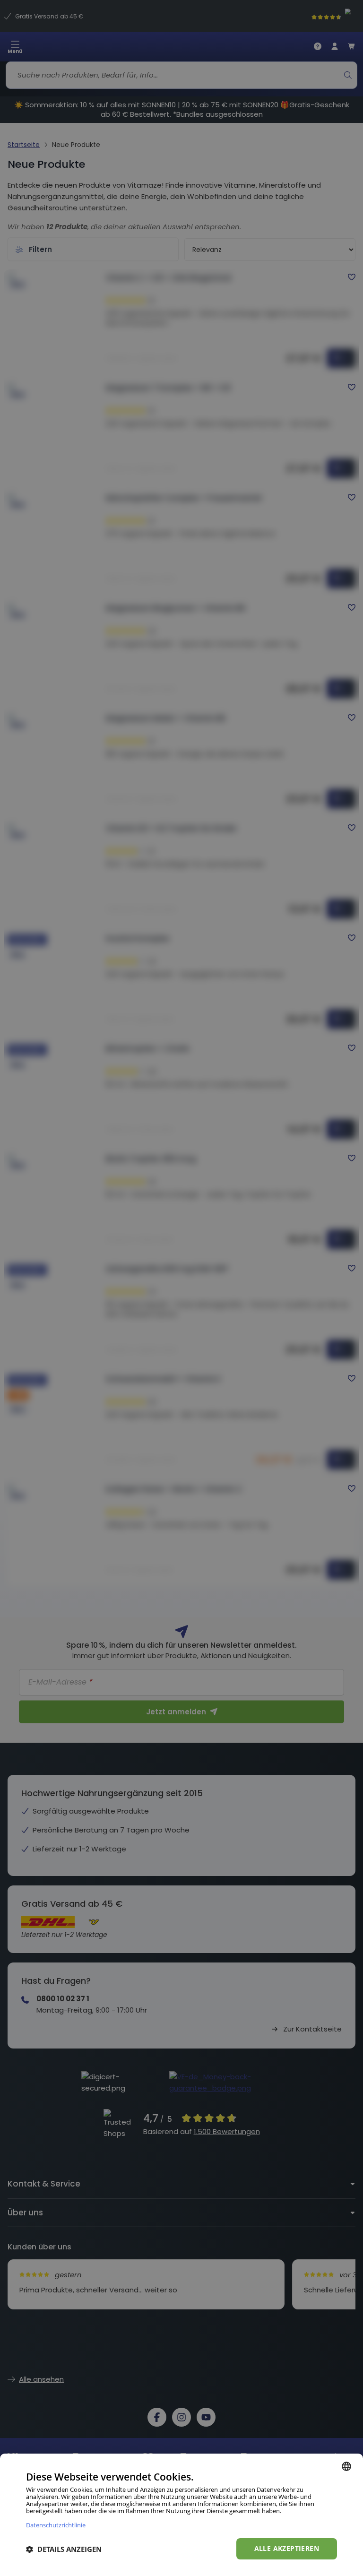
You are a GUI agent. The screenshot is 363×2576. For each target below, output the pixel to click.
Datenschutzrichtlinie (56, 2525)
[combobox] (346, 2466)
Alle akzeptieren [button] (287, 2548)
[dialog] (181, 2515)
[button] (64, 2549)
